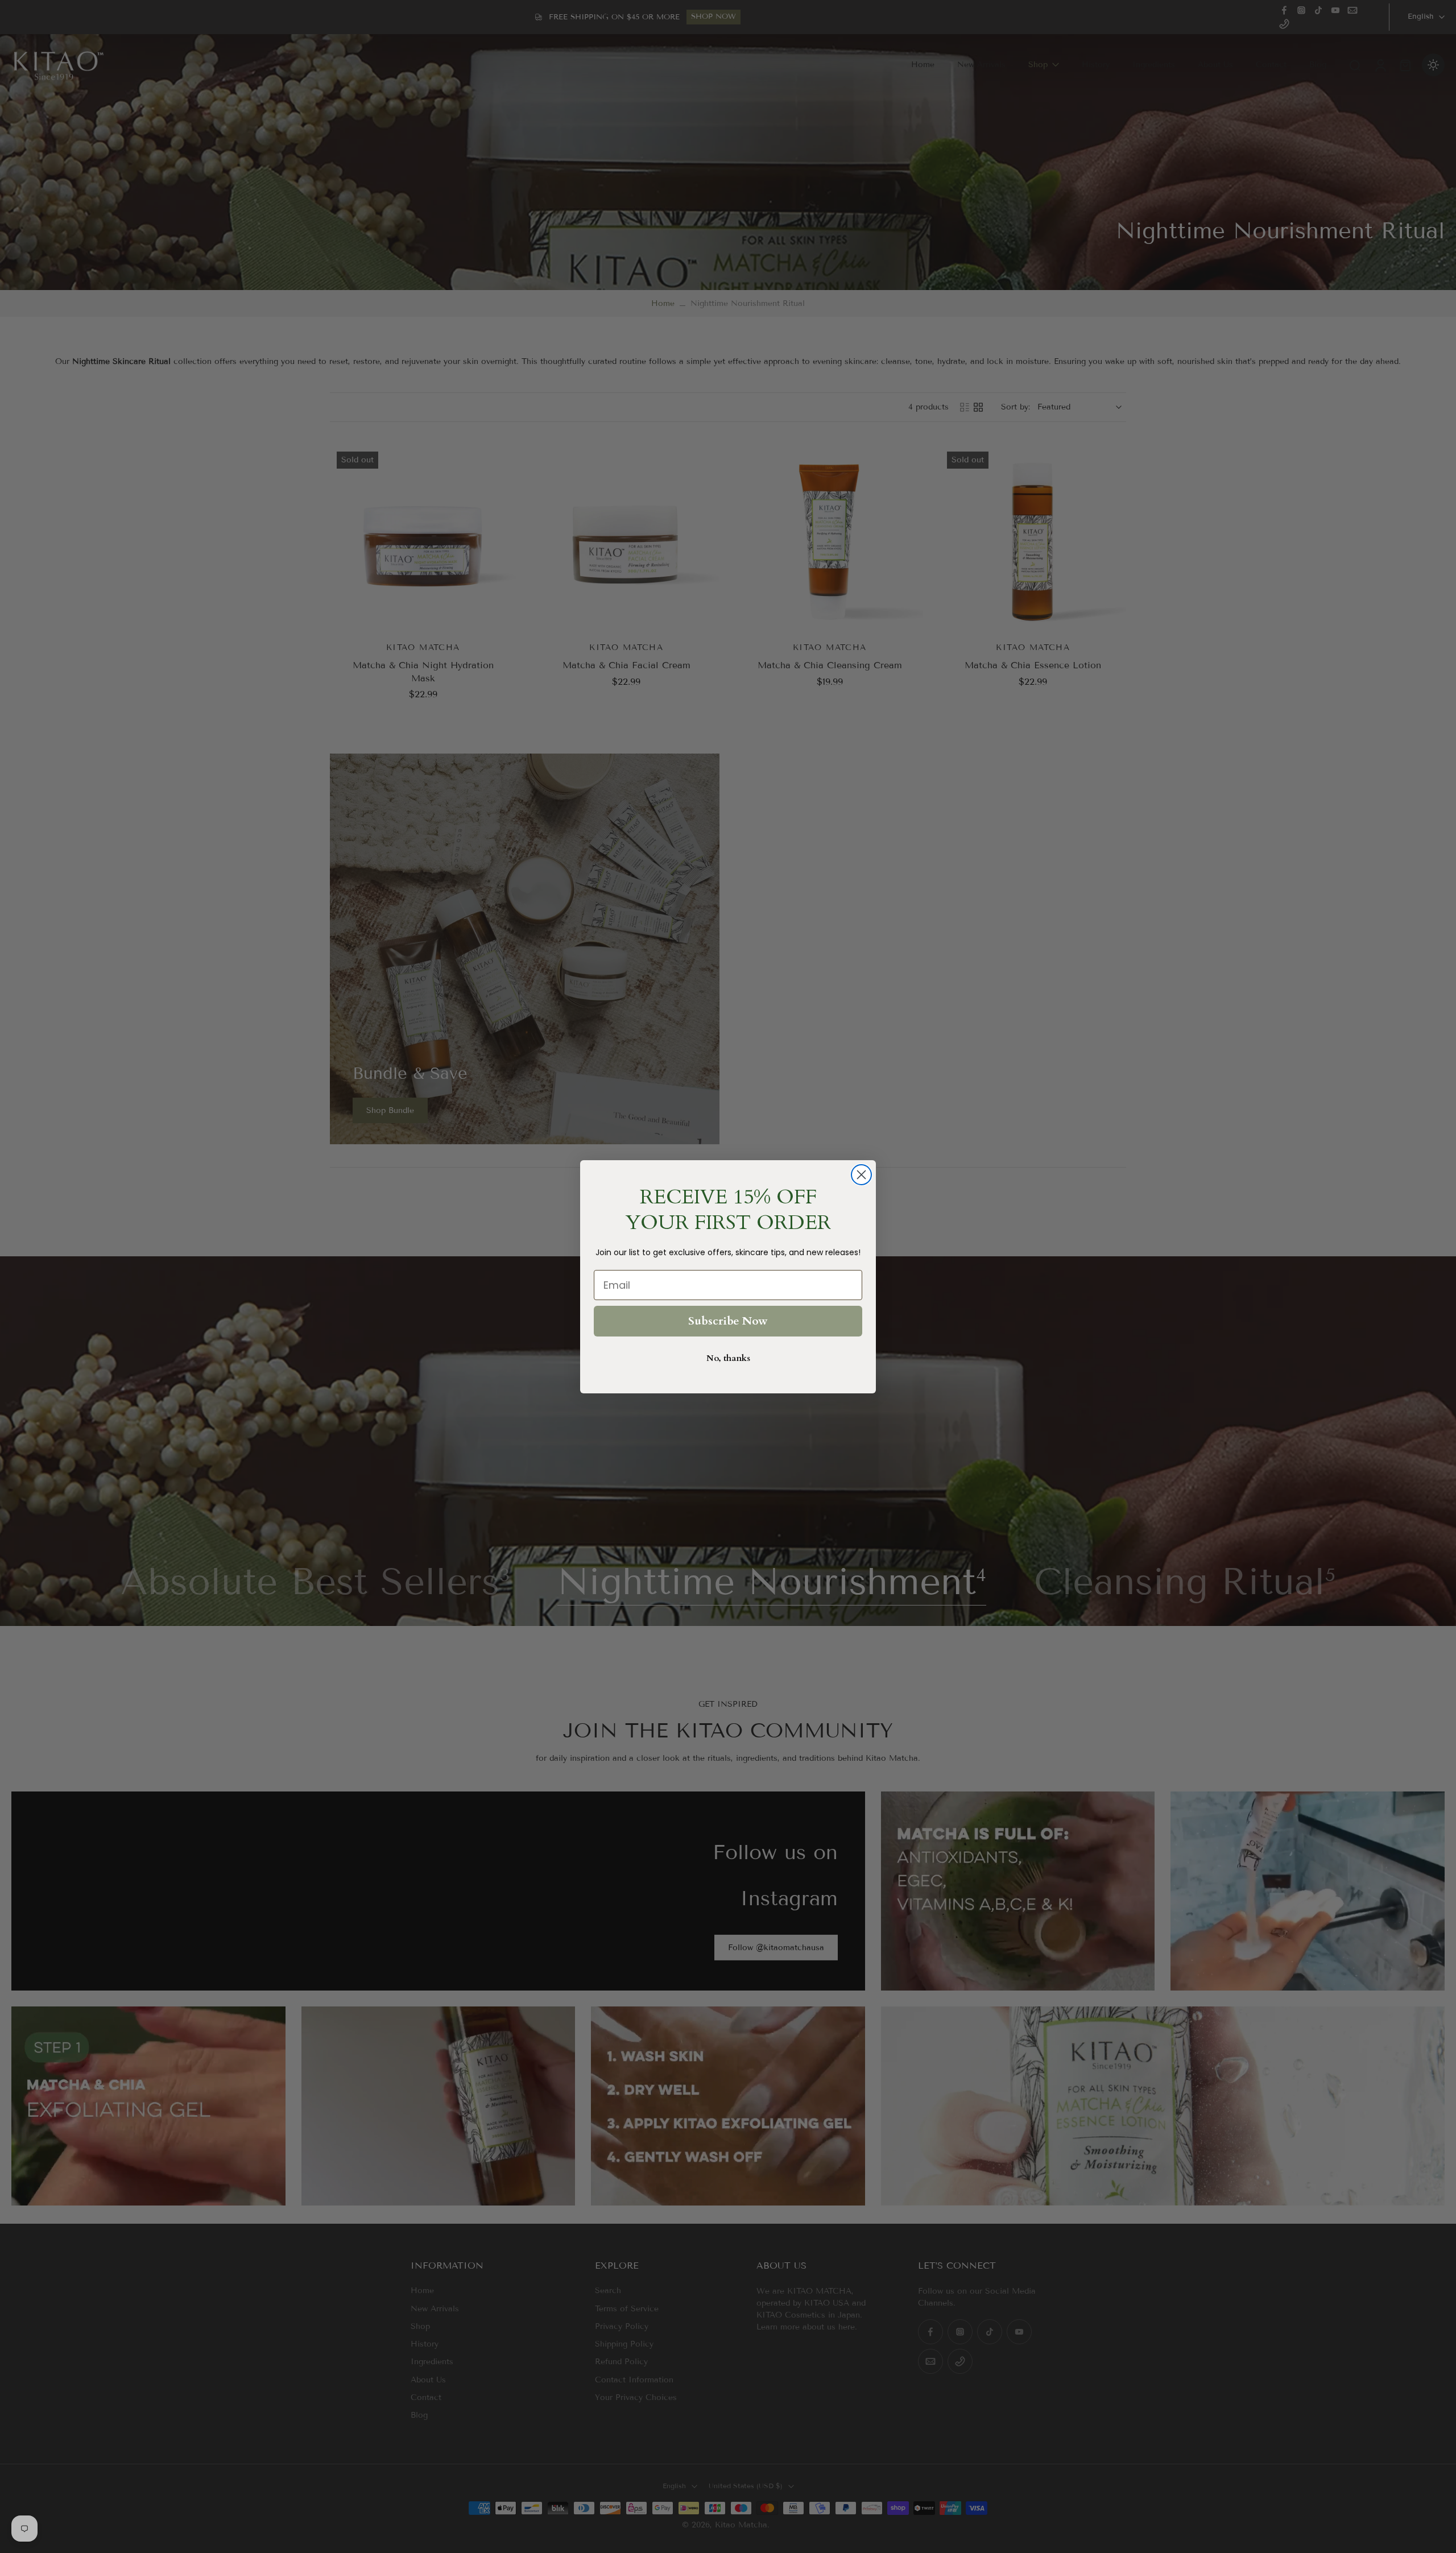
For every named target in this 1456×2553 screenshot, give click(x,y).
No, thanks (728, 1358)
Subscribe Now (728, 1321)
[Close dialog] (861, 1175)
